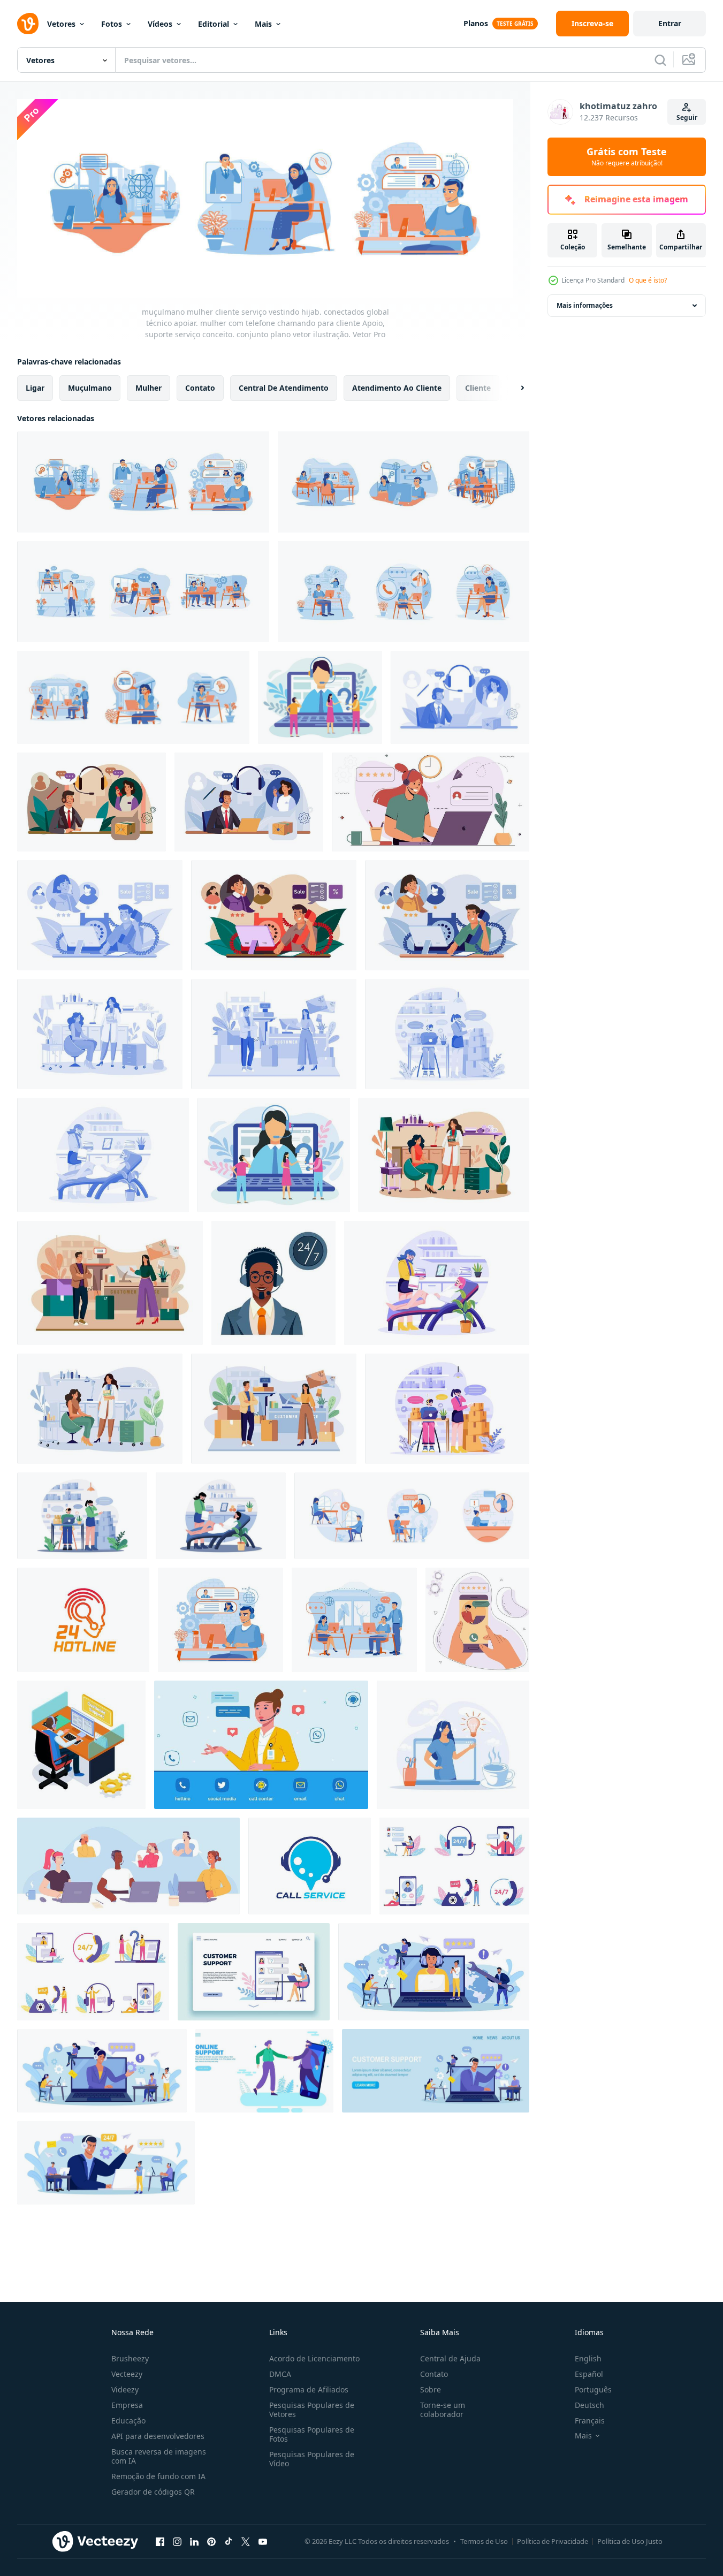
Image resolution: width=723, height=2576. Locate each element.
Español (589, 2374)
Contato (434, 2374)
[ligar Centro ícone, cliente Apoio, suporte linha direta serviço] (83, 1620)
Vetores (61, 24)
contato (200, 387)
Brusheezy (130, 2358)
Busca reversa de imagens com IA (159, 2456)
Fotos (112, 24)
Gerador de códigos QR (153, 2492)
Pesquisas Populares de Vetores (312, 2410)
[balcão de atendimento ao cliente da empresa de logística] (274, 1034)
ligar (35, 387)
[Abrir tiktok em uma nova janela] (229, 2542)
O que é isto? (648, 280)
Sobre (431, 2389)
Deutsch (589, 2405)
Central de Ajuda (450, 2358)
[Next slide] (513, 387)
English (588, 2358)
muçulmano (90, 387)
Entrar (670, 23)
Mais (263, 24)
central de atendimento (284, 387)
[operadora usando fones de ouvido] (431, 802)
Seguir (687, 117)
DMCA (280, 2374)
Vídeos (160, 24)
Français (590, 2421)
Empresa (127, 2405)
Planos (476, 23)
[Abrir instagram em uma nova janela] (177, 2542)
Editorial (214, 24)
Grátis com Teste (627, 157)
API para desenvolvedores (158, 2436)
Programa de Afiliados (309, 2389)
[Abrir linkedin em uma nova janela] (194, 2542)
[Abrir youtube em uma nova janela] (263, 2542)
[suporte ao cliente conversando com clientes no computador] (81, 1745)
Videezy (125, 2389)
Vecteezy (127, 2374)
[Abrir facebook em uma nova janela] (160, 2542)
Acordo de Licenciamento (314, 2358)
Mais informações (585, 305)
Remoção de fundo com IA (158, 2476)
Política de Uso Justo (630, 2541)
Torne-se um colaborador (443, 2410)
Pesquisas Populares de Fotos (312, 2434)
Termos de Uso (484, 2541)
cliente (478, 387)
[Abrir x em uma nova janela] (246, 2542)
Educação (128, 2421)
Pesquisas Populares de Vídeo (312, 2459)
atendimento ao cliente (397, 387)
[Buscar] (660, 60)
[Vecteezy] (28, 24)
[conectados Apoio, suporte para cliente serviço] (264, 2071)
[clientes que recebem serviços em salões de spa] (100, 1034)
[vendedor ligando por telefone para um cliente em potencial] (100, 915)
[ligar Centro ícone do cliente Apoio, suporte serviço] (310, 1866)
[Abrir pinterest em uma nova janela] (211, 2542)
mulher (149, 387)
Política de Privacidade (553, 2541)
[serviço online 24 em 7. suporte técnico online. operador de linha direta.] (477, 1620)
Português (593, 2389)
